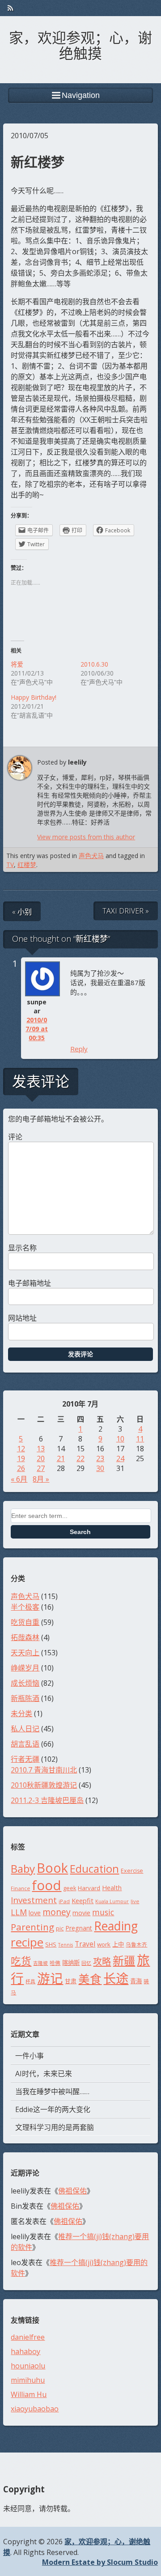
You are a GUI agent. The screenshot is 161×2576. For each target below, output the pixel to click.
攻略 (102, 1962)
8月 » (41, 1479)
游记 (50, 1978)
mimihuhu (28, 2380)
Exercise (132, 1871)
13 (41, 1449)
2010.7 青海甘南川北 (44, 1770)
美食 (90, 1979)
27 (41, 1468)
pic (60, 1928)
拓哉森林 (25, 1637)
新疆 (124, 1960)
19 (21, 1458)
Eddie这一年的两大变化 (53, 2109)
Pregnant (79, 1928)
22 (80, 1458)
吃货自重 (25, 1622)
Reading (116, 1926)
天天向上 (25, 1653)
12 (21, 1449)
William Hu (29, 2394)
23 (100, 1458)
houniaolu (28, 2366)
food (47, 1885)
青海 (136, 1981)
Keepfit (83, 1900)
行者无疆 (25, 1759)
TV (10, 865)
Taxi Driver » (126, 911)
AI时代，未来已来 (44, 2074)
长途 (116, 1978)
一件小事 (30, 2056)
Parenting (32, 1927)
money (57, 1912)
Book (52, 1868)
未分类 (21, 1713)
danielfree (28, 2337)
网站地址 (22, 1318)
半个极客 (25, 1607)
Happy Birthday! (34, 697)
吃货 (21, 1961)
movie (81, 1913)
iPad (64, 1901)
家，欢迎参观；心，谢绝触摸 (80, 44)
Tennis (66, 1945)
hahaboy (25, 2351)
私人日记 (25, 1729)
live (135, 1901)
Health (112, 1887)
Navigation (81, 95)
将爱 (17, 664)
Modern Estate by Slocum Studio (100, 2562)
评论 (15, 1137)
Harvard (89, 1888)
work (104, 1944)
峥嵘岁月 (25, 1668)
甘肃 (71, 1981)
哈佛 (55, 1963)
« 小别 (22, 912)
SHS (51, 1944)
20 (41, 1458)
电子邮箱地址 (30, 1283)
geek (70, 1888)
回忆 (86, 1963)
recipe (27, 1942)
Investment (34, 1900)
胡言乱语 (25, 1744)
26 (21, 1468)
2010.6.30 (94, 664)
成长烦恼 (25, 1683)
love (35, 1913)
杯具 (30, 1981)
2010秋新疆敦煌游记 (44, 1785)
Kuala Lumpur (112, 1901)
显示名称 (22, 1248)
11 (140, 1439)
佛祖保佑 (72, 2191)
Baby (23, 1868)
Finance (20, 1888)
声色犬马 (91, 856)
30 (100, 1468)
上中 (118, 1944)
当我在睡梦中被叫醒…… (52, 2091)
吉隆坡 (40, 1963)
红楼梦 (27, 865)
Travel (85, 1944)
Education (94, 1869)
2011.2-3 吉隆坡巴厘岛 (47, 1800)
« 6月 (19, 1479)
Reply (79, 1049)
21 (61, 1458)
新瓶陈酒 (25, 1698)
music (103, 1912)
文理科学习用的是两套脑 (55, 2127)
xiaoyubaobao (35, 2409)
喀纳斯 (71, 1963)
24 (120, 1458)
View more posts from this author (86, 837)
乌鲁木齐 (136, 1945)
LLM (19, 1912)
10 (120, 1439)
